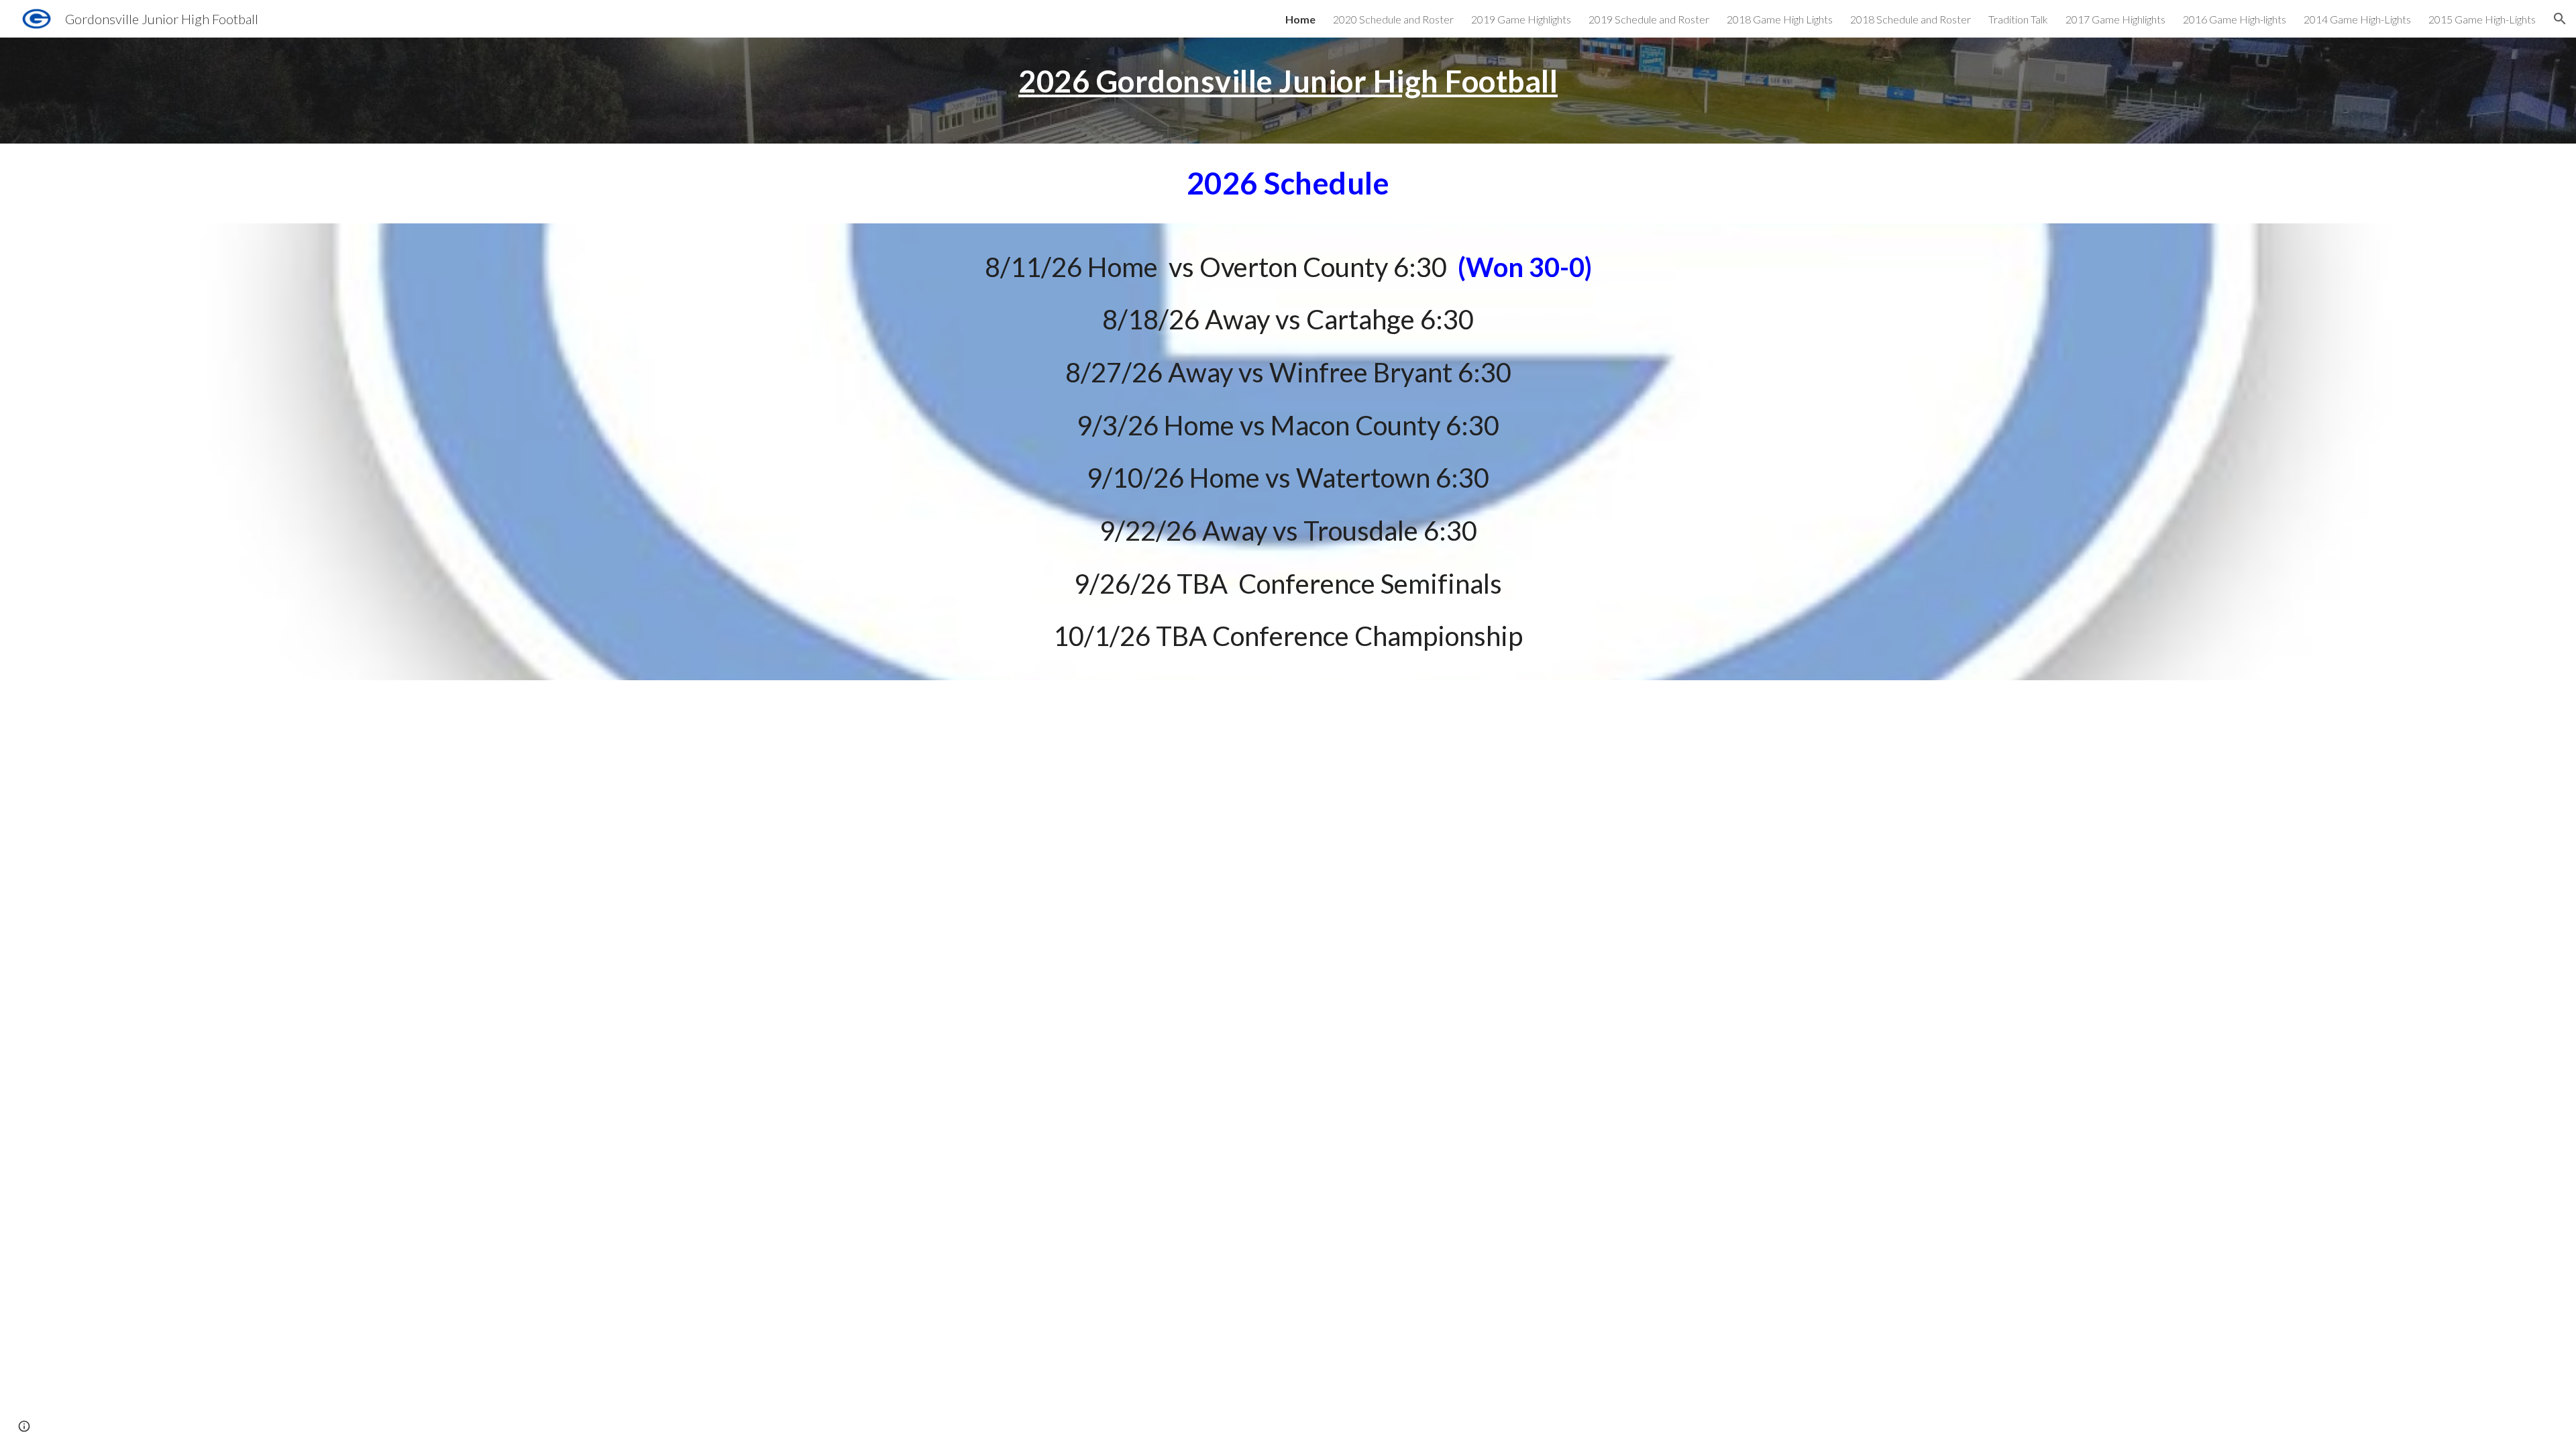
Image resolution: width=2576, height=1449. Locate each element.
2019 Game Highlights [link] (1521, 19)
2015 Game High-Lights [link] (2482, 19)
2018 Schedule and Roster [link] (1911, 19)
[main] (1288, 81)
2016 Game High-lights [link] (2235, 19)
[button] (2560, 19)
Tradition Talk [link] (2018, 19)
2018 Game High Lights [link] (1780, 19)
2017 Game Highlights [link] (2115, 19)
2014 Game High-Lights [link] (2357, 19)
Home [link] (1300, 19)
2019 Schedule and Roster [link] (1649, 19)
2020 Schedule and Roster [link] (1393, 19)
